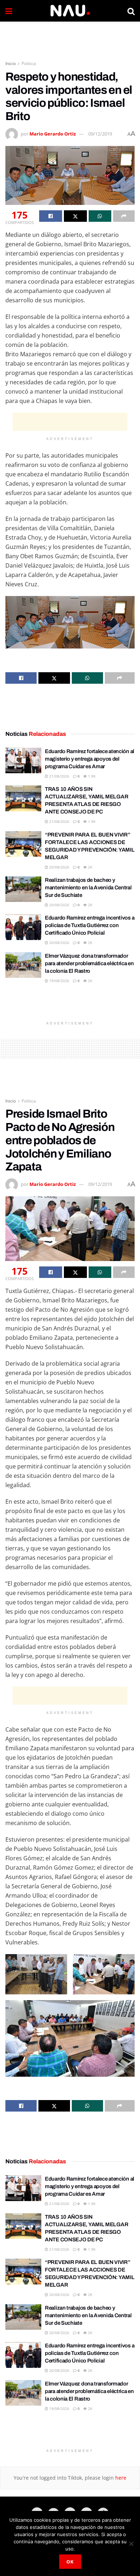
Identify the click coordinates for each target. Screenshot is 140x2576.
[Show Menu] (9, 11)
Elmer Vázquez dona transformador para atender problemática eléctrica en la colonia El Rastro (89, 963)
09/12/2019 (100, 134)
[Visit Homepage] (70, 11)
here (120, 2478)
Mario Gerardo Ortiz (53, 134)
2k (90, 867)
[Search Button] (131, 11)
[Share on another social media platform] (124, 216)
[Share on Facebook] (51, 216)
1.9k (91, 776)
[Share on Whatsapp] (100, 216)
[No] (131, 2544)
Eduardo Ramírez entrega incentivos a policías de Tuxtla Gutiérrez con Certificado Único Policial (90, 925)
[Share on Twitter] (75, 216)
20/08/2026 (59, 867)
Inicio (11, 63)
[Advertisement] (70, 38)
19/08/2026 (59, 981)
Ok (70, 2562)
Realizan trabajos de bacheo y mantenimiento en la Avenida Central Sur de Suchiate (88, 888)
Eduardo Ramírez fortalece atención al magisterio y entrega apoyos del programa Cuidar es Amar (90, 759)
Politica (29, 63)
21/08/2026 (59, 776)
